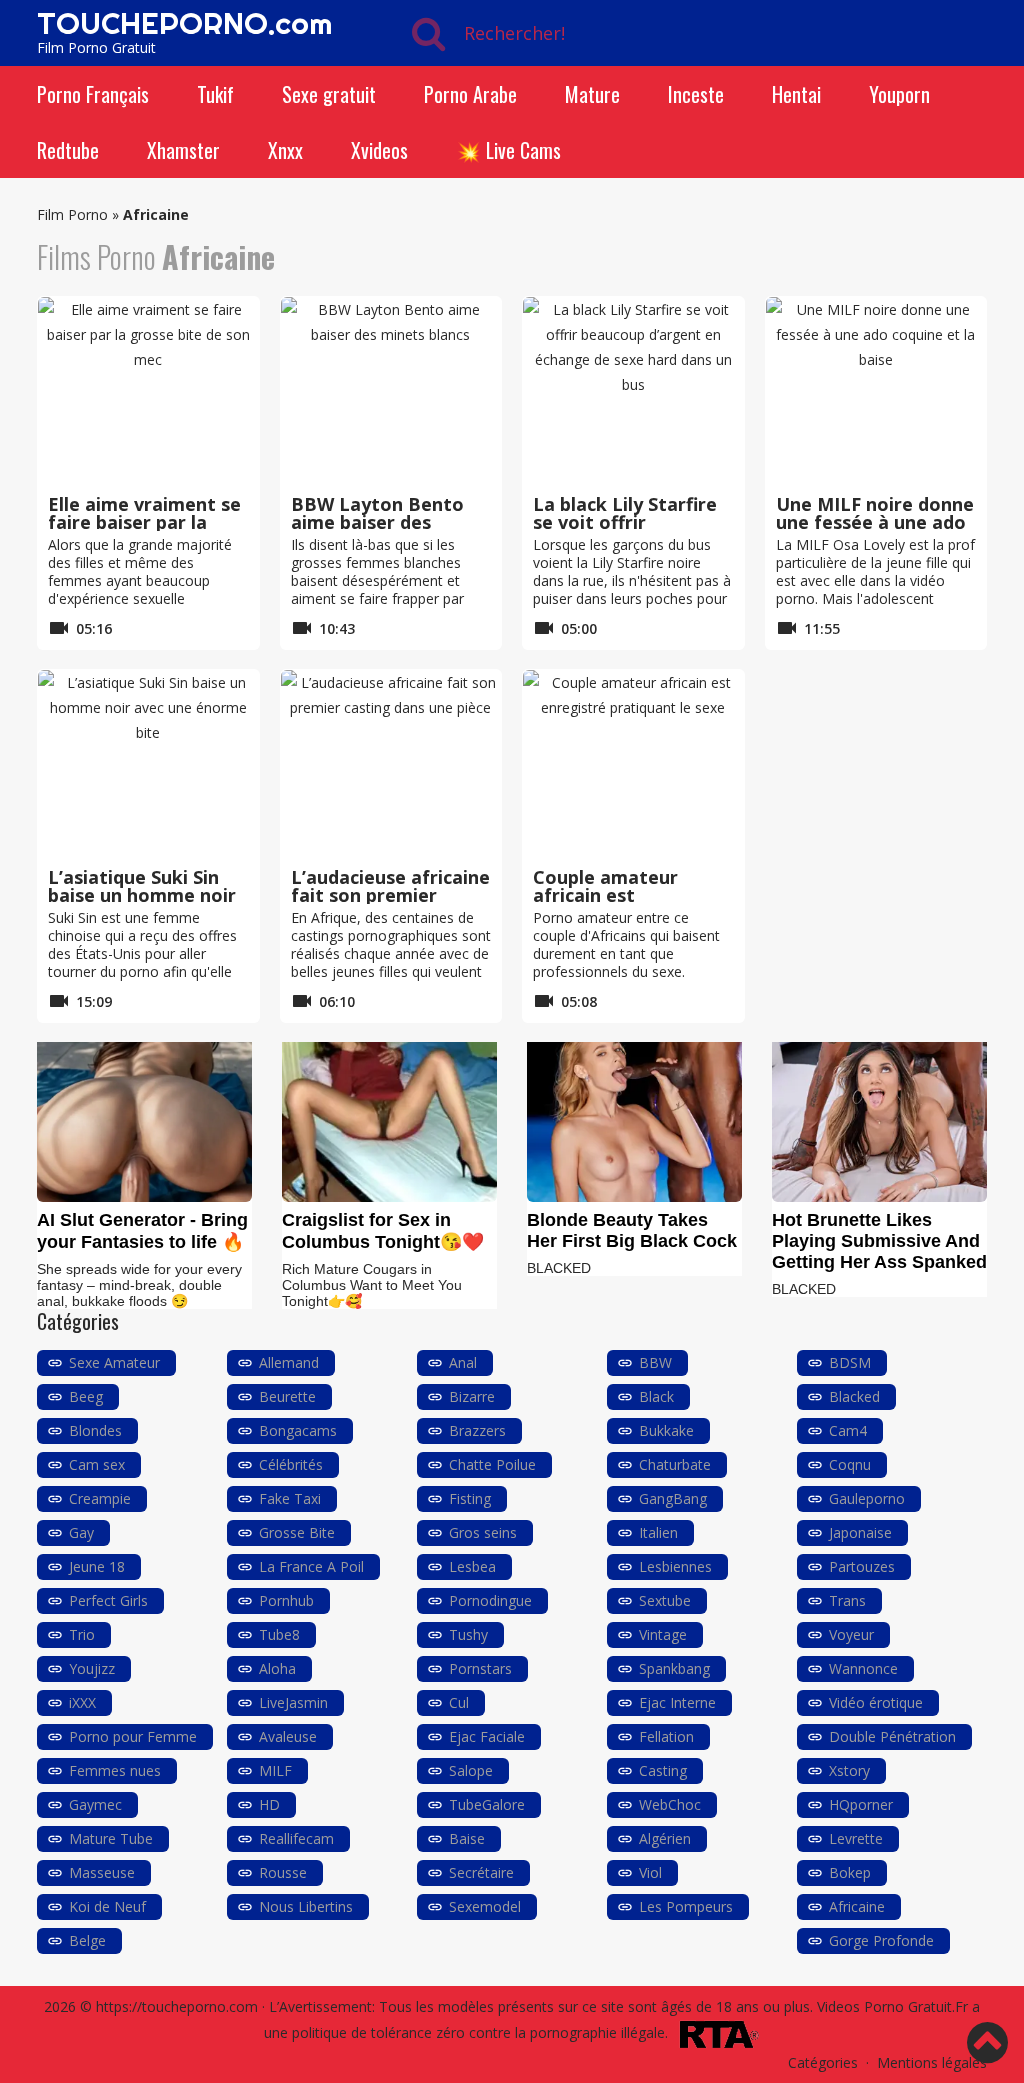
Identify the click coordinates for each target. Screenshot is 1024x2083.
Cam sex (97, 1464)
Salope (471, 1770)
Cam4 (848, 1430)
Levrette (856, 1838)
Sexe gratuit (329, 94)
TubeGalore (487, 1804)
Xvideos (379, 150)
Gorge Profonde (881, 1940)
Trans (847, 1600)
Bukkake (666, 1430)
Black (656, 1396)
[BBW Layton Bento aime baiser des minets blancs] (391, 392)
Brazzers (477, 1430)
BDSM (850, 1362)
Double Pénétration (892, 1736)
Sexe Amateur (114, 1362)
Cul (459, 1702)
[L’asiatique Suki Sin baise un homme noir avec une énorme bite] (148, 765)
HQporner (861, 1804)
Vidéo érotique (876, 1702)
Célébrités (291, 1464)
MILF (275, 1770)
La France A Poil (311, 1566)
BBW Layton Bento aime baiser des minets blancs (377, 522)
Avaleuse (288, 1736)
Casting (663, 1770)
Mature (592, 94)
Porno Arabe (470, 94)
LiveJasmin (293, 1702)
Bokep (850, 1872)
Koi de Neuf (107, 1906)
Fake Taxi (290, 1498)
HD (269, 1804)
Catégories (823, 2062)
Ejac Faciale (487, 1736)
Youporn (899, 94)
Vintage (663, 1634)
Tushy (468, 1634)
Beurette (287, 1396)
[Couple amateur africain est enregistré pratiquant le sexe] (633, 765)
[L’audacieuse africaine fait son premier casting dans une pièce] (391, 765)
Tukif (215, 94)
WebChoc (670, 1804)
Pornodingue (490, 1600)
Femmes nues (115, 1770)
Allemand (289, 1362)
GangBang (673, 1498)
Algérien (665, 1838)
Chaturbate (675, 1464)
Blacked (854, 1396)
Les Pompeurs (686, 1906)
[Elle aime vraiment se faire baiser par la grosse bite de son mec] (148, 392)
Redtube (68, 150)
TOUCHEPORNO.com (184, 23)
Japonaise (860, 1532)
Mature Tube (111, 1838)
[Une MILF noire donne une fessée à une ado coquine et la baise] (876, 392)
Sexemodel (485, 1906)
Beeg (86, 1396)
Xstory (849, 1770)
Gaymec (95, 1804)
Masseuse (102, 1872)
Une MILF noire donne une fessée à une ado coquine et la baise (875, 522)
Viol (650, 1872)
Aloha (277, 1668)
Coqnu (850, 1464)
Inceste (696, 94)
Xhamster (183, 150)
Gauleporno (867, 1498)
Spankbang (674, 1668)
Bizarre (472, 1396)
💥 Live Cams (508, 150)
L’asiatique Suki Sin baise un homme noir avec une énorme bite (145, 895)
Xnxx (285, 150)
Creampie (100, 1498)
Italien (658, 1532)
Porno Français (93, 94)
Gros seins (483, 1532)
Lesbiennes (675, 1566)
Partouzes (862, 1566)
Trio (82, 1634)
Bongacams (298, 1430)
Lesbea (472, 1566)
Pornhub (286, 1600)
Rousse (283, 1872)
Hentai (796, 94)
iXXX (82, 1702)
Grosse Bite (297, 1532)
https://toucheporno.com (177, 2006)
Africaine (857, 1906)
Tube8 (279, 1634)
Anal (463, 1362)
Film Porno (72, 214)
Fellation (666, 1736)
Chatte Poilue (492, 1464)
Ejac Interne (677, 1702)
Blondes (95, 1430)
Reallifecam (296, 1838)
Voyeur (851, 1634)
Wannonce (863, 1668)
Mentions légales (932, 2062)
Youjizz (92, 1668)
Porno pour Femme (133, 1736)
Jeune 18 (97, 1566)
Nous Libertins (306, 1906)
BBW (655, 1362)
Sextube (665, 1600)
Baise (467, 1838)
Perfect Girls (108, 1600)
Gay (81, 1532)
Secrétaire (481, 1872)
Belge (87, 1940)
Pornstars (480, 1668)
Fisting (470, 1498)
